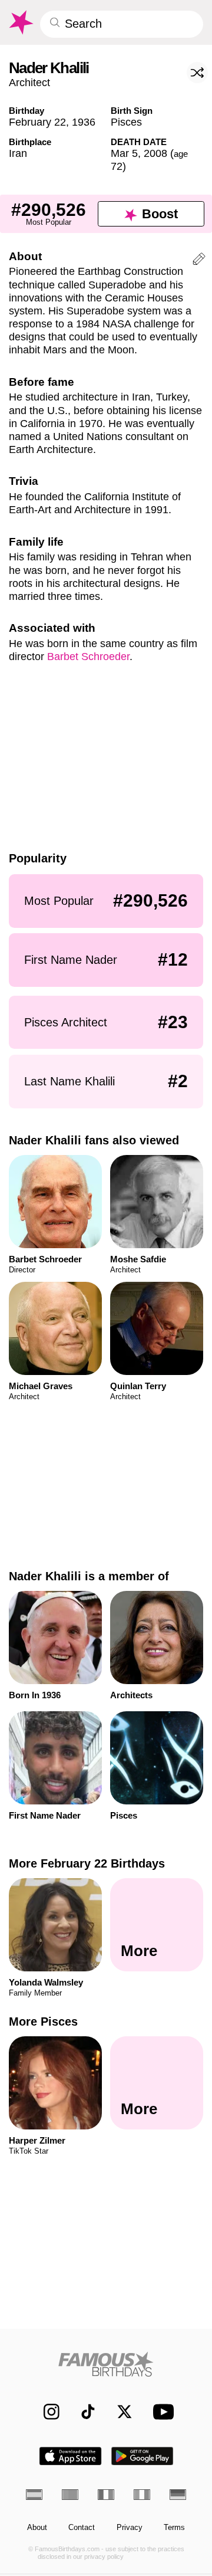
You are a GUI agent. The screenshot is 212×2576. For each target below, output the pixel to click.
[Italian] (142, 2495)
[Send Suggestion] (199, 261)
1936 (84, 122)
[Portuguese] (70, 2495)
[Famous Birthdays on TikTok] (83, 2412)
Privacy (130, 2528)
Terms (174, 2528)
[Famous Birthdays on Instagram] (46, 2412)
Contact (82, 2528)
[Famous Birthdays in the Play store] (143, 2456)
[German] (178, 2495)
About (37, 2528)
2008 (155, 153)
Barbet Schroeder (88, 656)
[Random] (197, 73)
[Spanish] (34, 2495)
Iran (18, 153)
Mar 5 (124, 153)
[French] (106, 2495)
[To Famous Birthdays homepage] (20, 22)
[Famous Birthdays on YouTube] (161, 2412)
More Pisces (43, 2022)
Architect (29, 82)
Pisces (126, 122)
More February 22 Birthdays (87, 1863)
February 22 (37, 122)
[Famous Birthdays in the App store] (70, 2456)
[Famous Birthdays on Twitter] (119, 2412)
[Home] (106, 2364)
